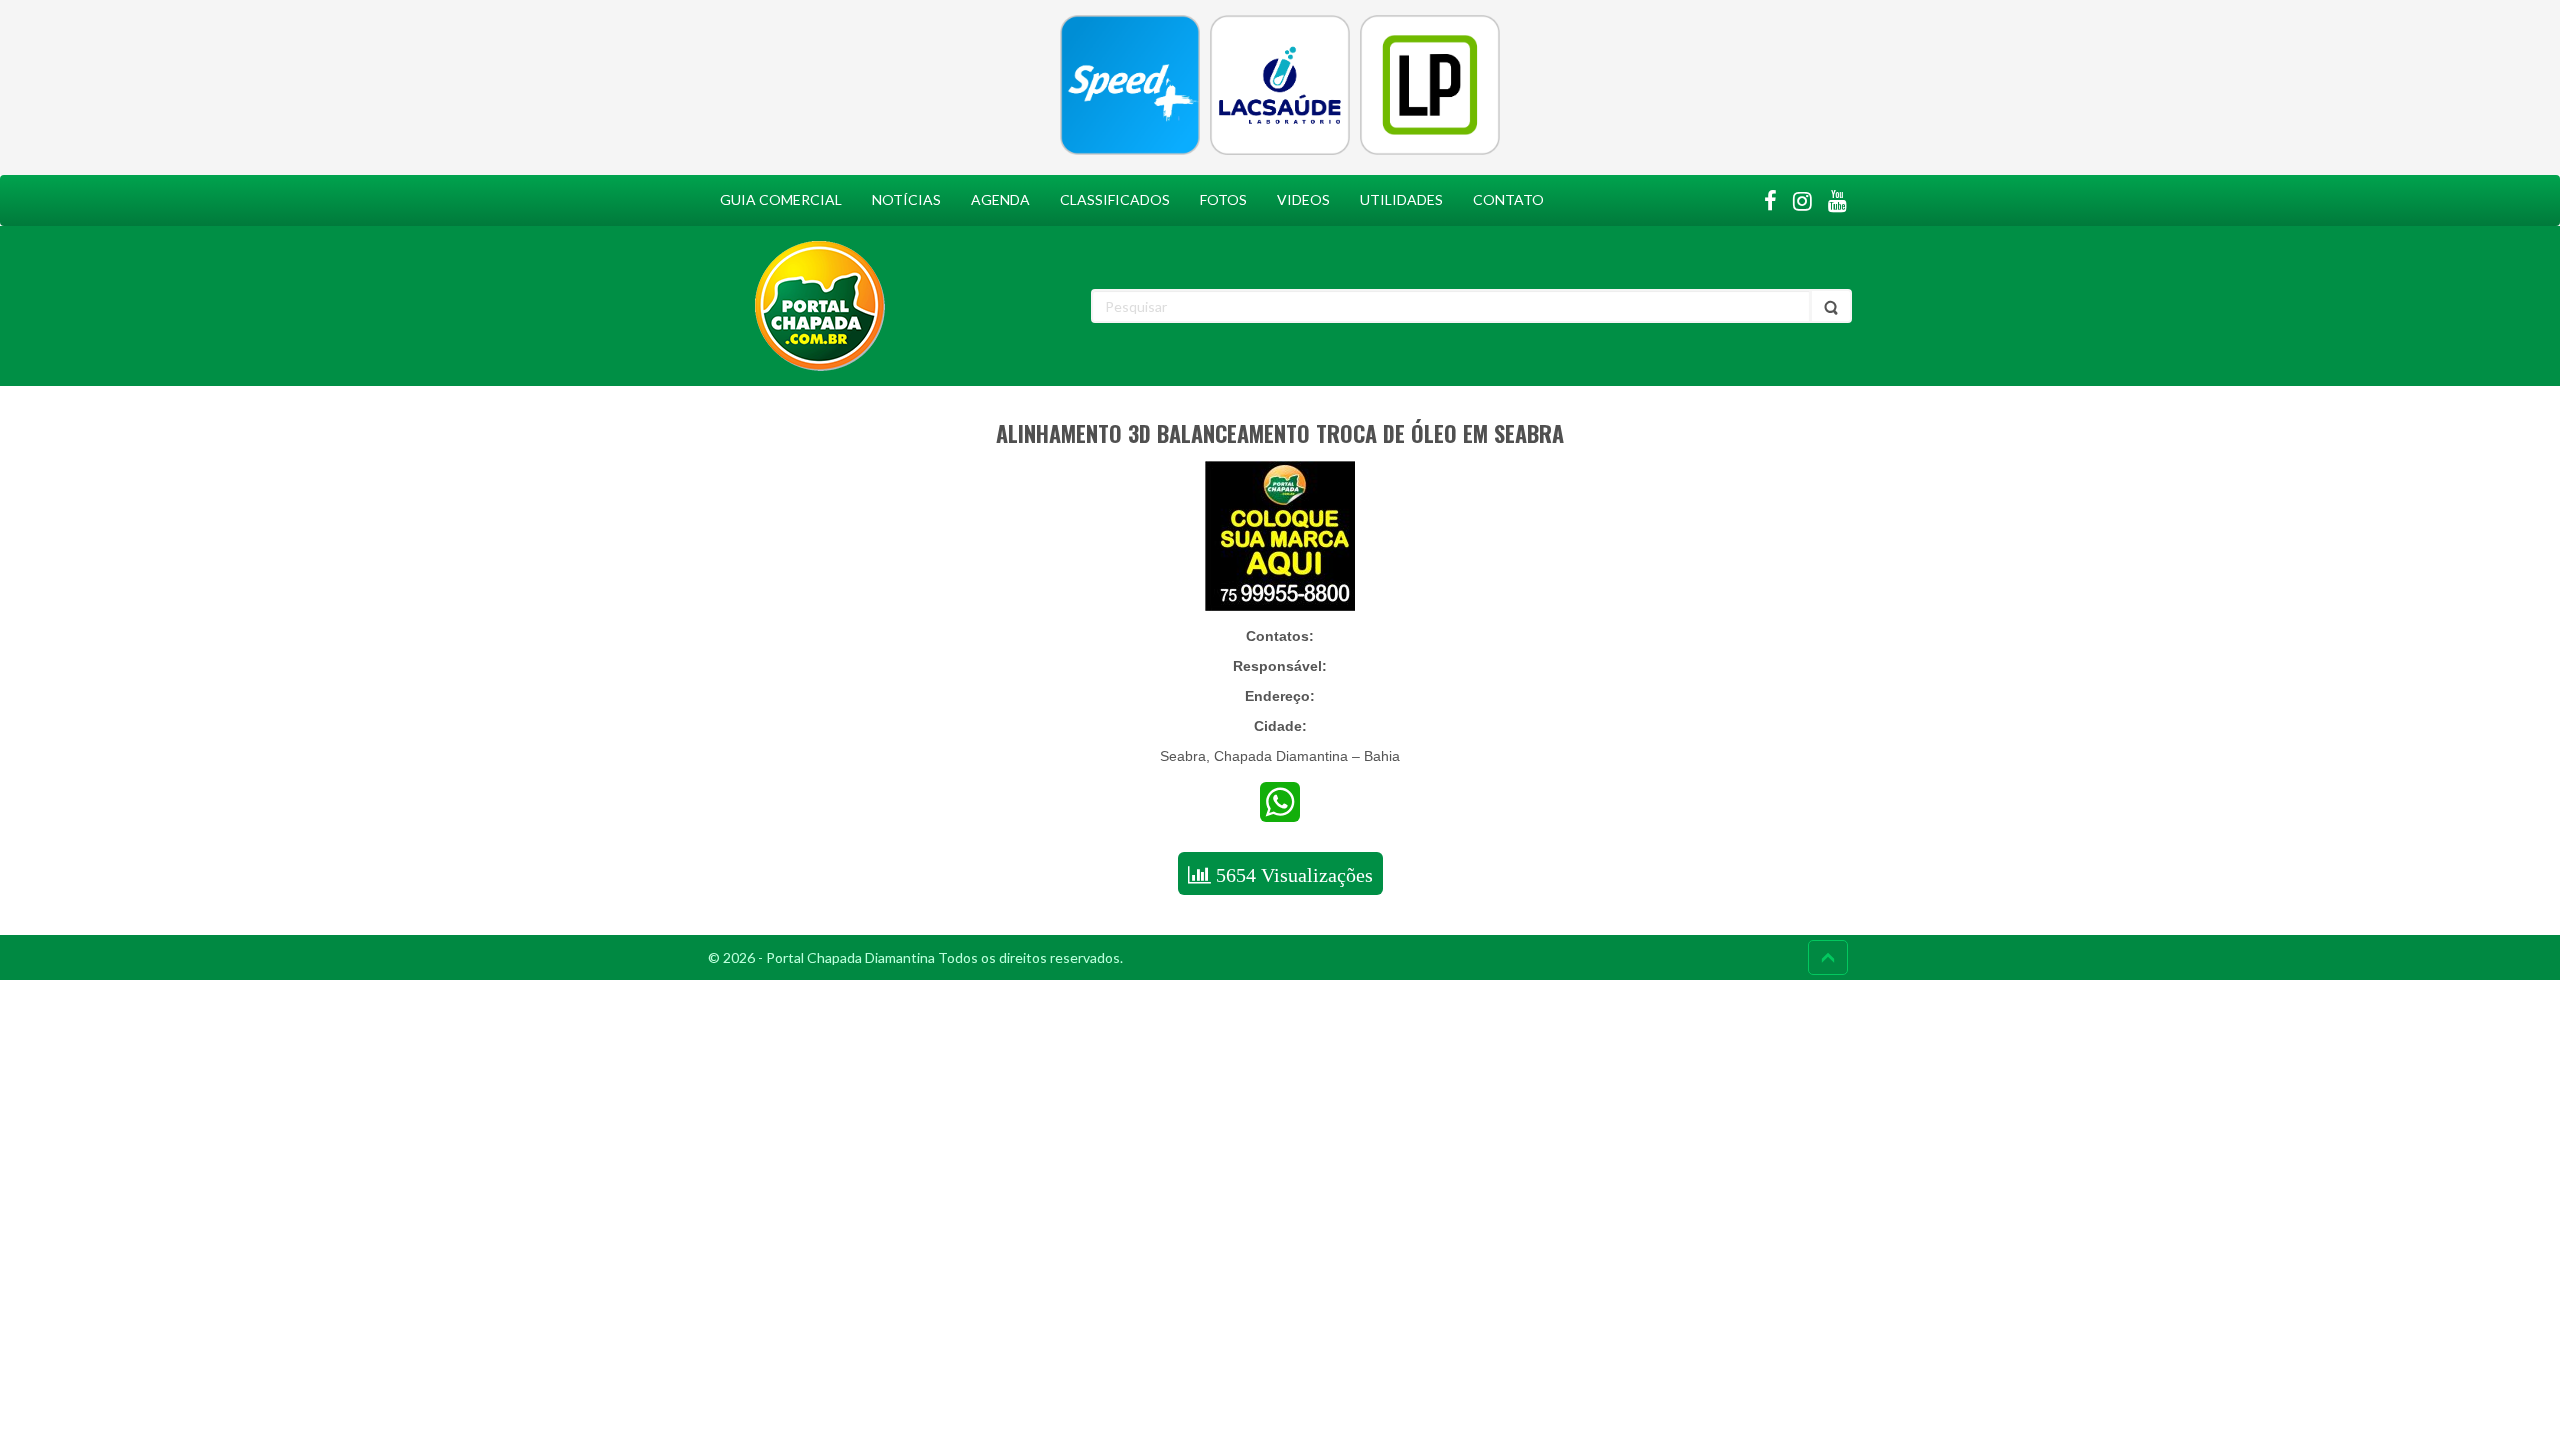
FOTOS (1223, 199)
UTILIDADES (1401, 199)
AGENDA (1000, 199)
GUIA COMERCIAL (781, 199)
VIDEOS (1303, 199)
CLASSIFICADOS (1115, 199)
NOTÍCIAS (906, 199)
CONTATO (1508, 199)
